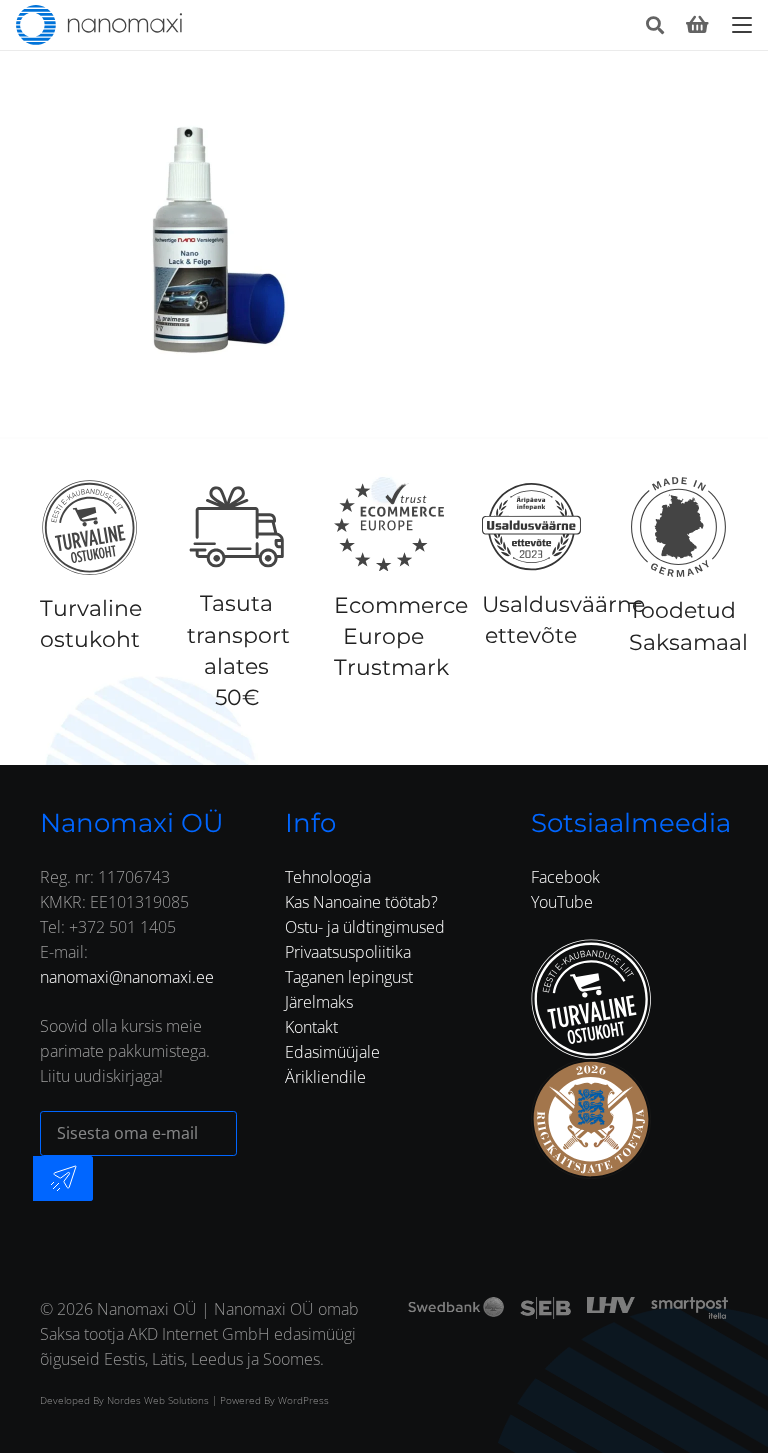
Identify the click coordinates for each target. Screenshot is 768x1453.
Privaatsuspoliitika (348, 952)
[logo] (99, 25)
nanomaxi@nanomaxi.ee (127, 977)
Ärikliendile (325, 1077)
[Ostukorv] (697, 25)
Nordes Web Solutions (158, 1400)
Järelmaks (319, 1002)
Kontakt (311, 1027)
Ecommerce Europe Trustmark (401, 636)
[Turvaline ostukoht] (89, 527)
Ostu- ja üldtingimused (365, 927)
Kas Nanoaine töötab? (361, 902)
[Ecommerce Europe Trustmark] (389, 527)
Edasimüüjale (332, 1052)
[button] (656, 25)
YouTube (562, 902)
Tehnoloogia (328, 877)
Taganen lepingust (349, 977)
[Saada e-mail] (63, 1178)
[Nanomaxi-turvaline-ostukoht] (591, 999)
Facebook (565, 877)
